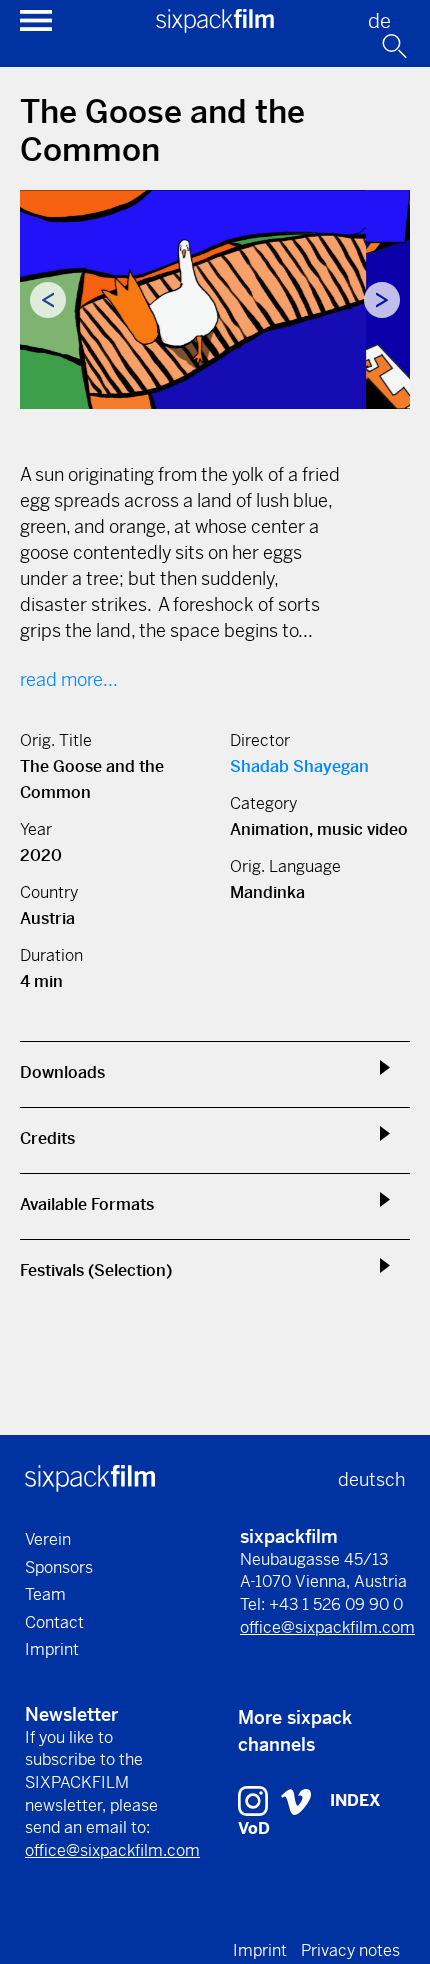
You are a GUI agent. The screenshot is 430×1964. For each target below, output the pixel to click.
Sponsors (59, 1567)
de (379, 21)
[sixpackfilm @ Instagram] (255, 1799)
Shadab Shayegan (299, 766)
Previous (48, 300)
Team (45, 1594)
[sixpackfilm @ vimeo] (296, 1799)
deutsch (371, 1479)
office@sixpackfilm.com (327, 1627)
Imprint (52, 1649)
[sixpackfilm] (215, 26)
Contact (54, 1622)
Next (382, 300)
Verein (48, 1539)
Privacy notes (350, 1950)
